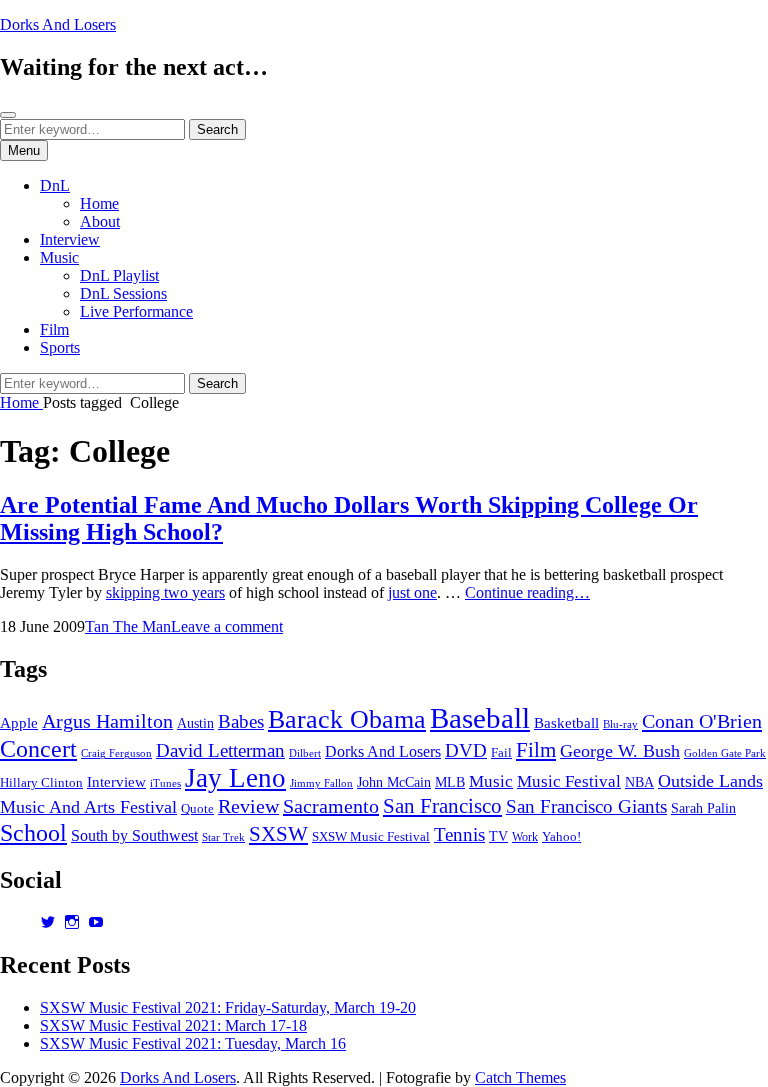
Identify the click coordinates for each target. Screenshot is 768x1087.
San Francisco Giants (586, 806)
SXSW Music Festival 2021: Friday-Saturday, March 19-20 (228, 1007)
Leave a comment (227, 626)
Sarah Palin (703, 808)
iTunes (165, 783)
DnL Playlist (119, 275)
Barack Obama (347, 719)
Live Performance (136, 311)
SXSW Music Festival (371, 837)
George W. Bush (620, 751)
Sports (60, 347)
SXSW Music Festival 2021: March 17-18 (173, 1025)
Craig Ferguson (116, 753)
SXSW (278, 834)
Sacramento (331, 806)
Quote (197, 809)
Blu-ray (620, 724)
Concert (38, 748)
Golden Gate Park (725, 753)
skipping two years (165, 592)
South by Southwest (134, 835)
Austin (195, 723)
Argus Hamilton (107, 721)
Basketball (566, 723)
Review (248, 806)
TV (498, 836)
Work (525, 837)
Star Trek (223, 837)
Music (59, 257)
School (33, 832)
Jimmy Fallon (321, 783)
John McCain (394, 782)
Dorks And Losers (58, 24)
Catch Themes (520, 1077)
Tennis (459, 834)
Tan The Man (128, 626)
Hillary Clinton (41, 783)
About (100, 221)
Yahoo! (561, 837)
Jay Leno (235, 778)
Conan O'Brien (702, 721)
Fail (501, 753)
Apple (19, 722)
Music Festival (569, 781)
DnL (55, 185)
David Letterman (220, 750)
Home (99, 203)
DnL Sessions (123, 293)
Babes (241, 721)
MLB (450, 782)
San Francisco (442, 806)
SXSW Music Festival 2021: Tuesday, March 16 (193, 1043)
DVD (466, 750)
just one (412, 592)
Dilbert (305, 753)
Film (54, 329)
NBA (639, 782)
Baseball (480, 718)
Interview (70, 239)
